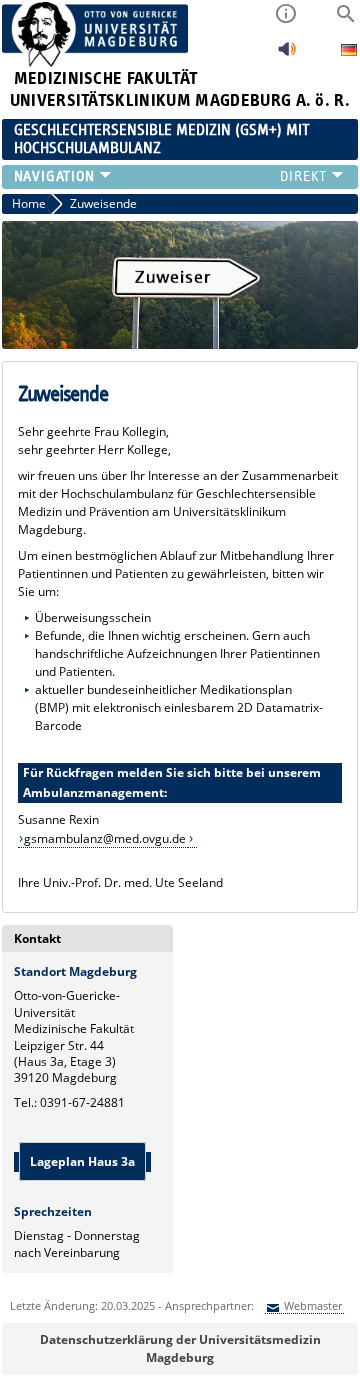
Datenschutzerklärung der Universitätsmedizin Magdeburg (180, 1348)
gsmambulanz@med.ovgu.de (105, 838)
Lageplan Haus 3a (82, 1161)
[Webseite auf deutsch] (349, 52)
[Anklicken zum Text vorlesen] (287, 54)
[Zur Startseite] (95, 62)
